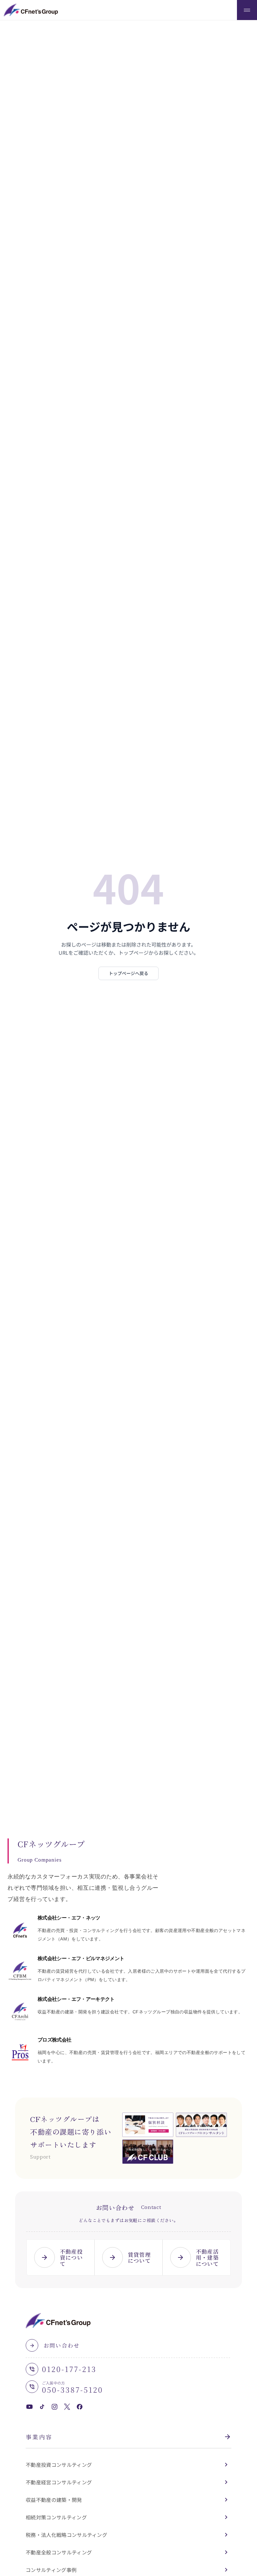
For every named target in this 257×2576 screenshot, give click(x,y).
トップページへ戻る (128, 973)
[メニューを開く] (247, 10)
